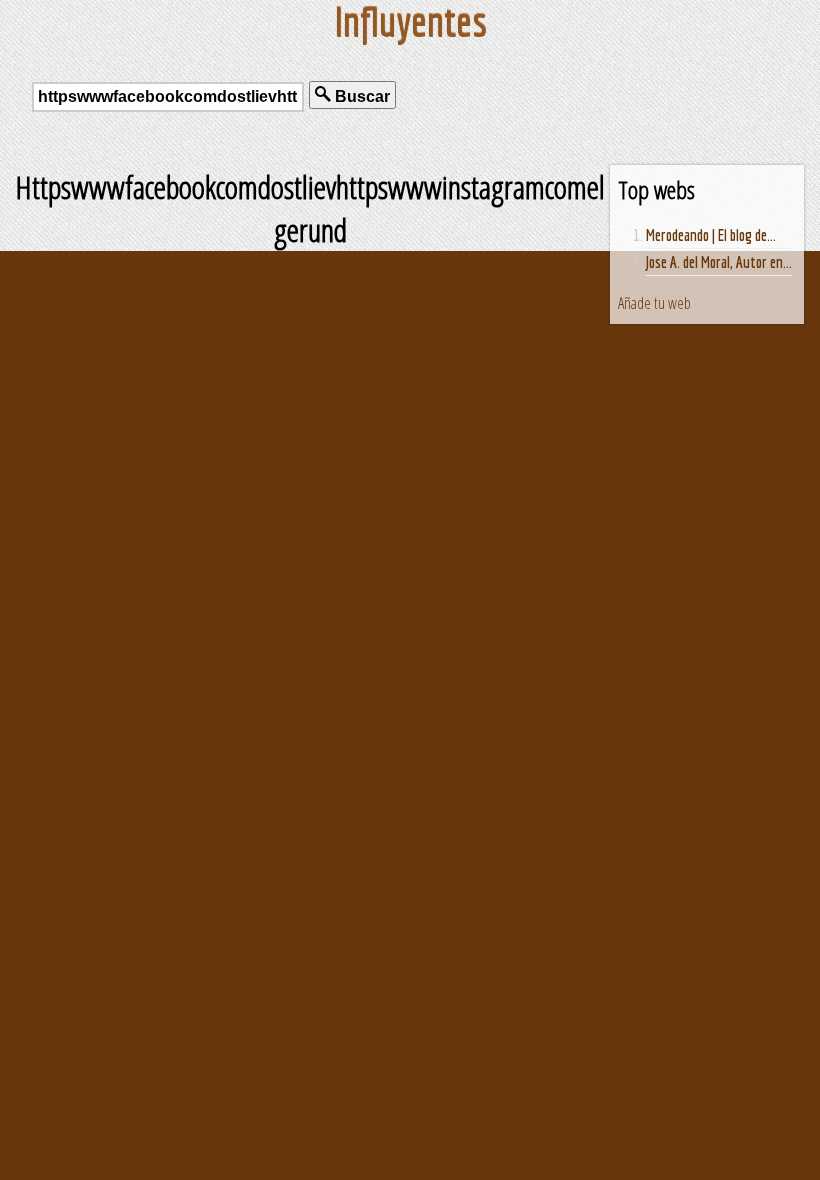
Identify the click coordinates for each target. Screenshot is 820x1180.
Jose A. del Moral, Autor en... (719, 262)
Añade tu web (654, 303)
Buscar (360, 96)
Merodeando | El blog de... (711, 235)
